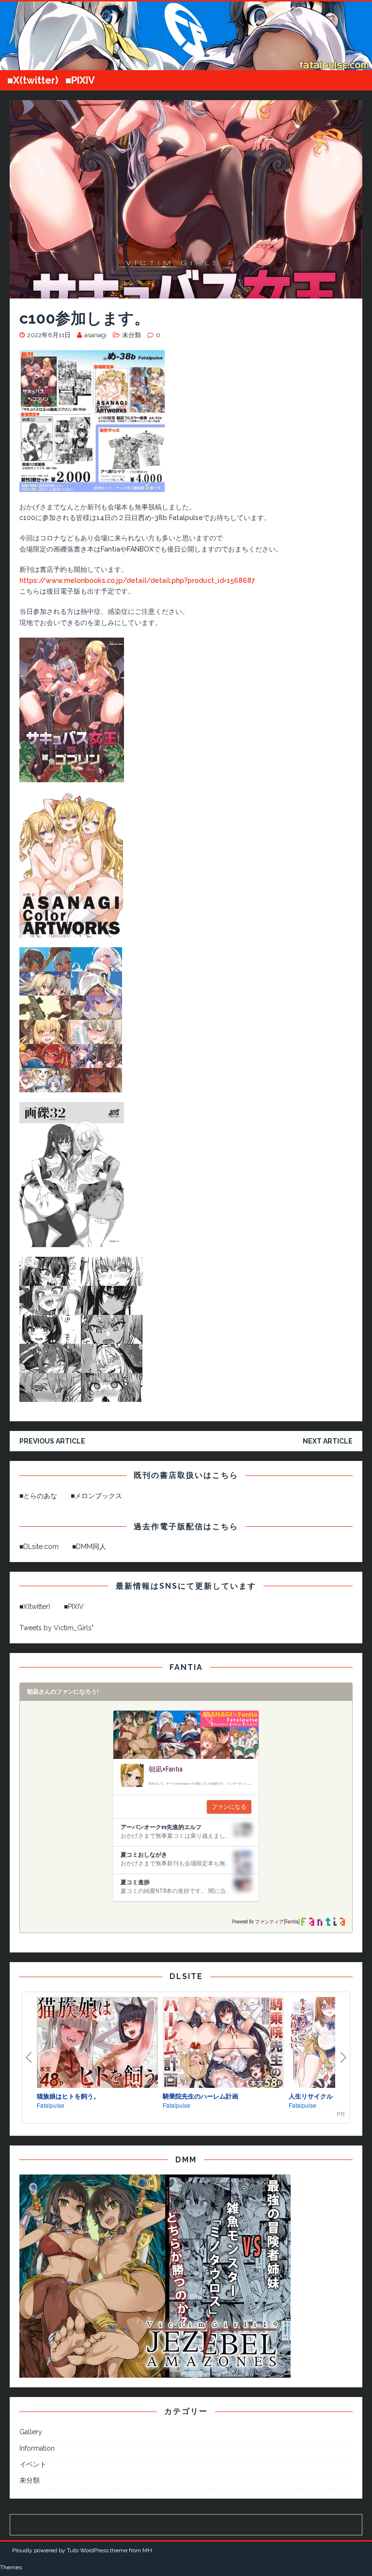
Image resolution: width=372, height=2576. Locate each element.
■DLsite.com (39, 1547)
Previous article (52, 1441)
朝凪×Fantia (166, 1769)
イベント (33, 2464)
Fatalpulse (51, 2105)
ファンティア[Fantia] (277, 1922)
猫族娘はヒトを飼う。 (68, 2096)
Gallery (31, 2432)
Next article (328, 1441)
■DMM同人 (89, 1547)
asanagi (95, 335)
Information (37, 2448)
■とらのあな (38, 1496)
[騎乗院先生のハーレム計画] (223, 2044)
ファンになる (229, 1807)
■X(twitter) (33, 80)
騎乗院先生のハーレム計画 (201, 2096)
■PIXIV (80, 80)
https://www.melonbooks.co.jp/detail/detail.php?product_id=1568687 (137, 581)
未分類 (132, 335)
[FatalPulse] (186, 65)
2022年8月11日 (49, 335)
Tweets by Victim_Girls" (56, 1628)
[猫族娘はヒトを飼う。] (97, 2044)
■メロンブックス (96, 1496)
